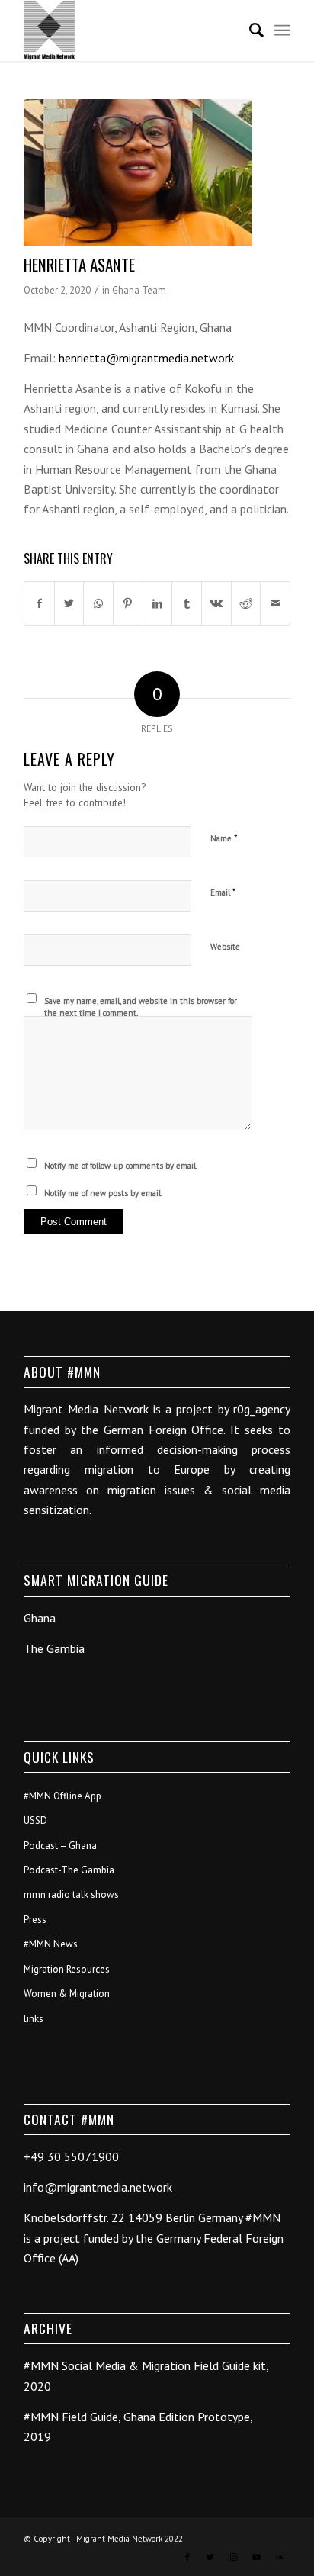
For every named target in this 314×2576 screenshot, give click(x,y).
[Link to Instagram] (233, 2557)
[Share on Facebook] (39, 603)
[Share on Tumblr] (187, 603)
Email (223, 892)
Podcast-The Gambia (69, 1870)
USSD (35, 1820)
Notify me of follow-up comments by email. (121, 1166)
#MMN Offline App (62, 1796)
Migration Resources (67, 1969)
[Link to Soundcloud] (279, 2557)
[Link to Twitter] (210, 2557)
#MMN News (51, 1944)
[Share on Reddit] (246, 603)
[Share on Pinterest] (128, 603)
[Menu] (282, 31)
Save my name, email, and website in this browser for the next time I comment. (141, 1007)
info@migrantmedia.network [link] (98, 2187)
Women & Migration (67, 1994)
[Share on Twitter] (69, 603)
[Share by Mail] (275, 603)
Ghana (40, 1618)
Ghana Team (139, 290)
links (34, 2019)
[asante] (138, 173)
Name (224, 838)
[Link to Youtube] (256, 2557)
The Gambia (54, 1648)
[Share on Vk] (216, 603)
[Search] (249, 31)
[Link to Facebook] (187, 2557)
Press (35, 1920)
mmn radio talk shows (71, 1894)
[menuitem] (249, 31)
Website (225, 947)
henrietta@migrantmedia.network (146, 358)
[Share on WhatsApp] (98, 603)
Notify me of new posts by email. (103, 1193)
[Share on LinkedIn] (158, 603)
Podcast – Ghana (60, 1846)
